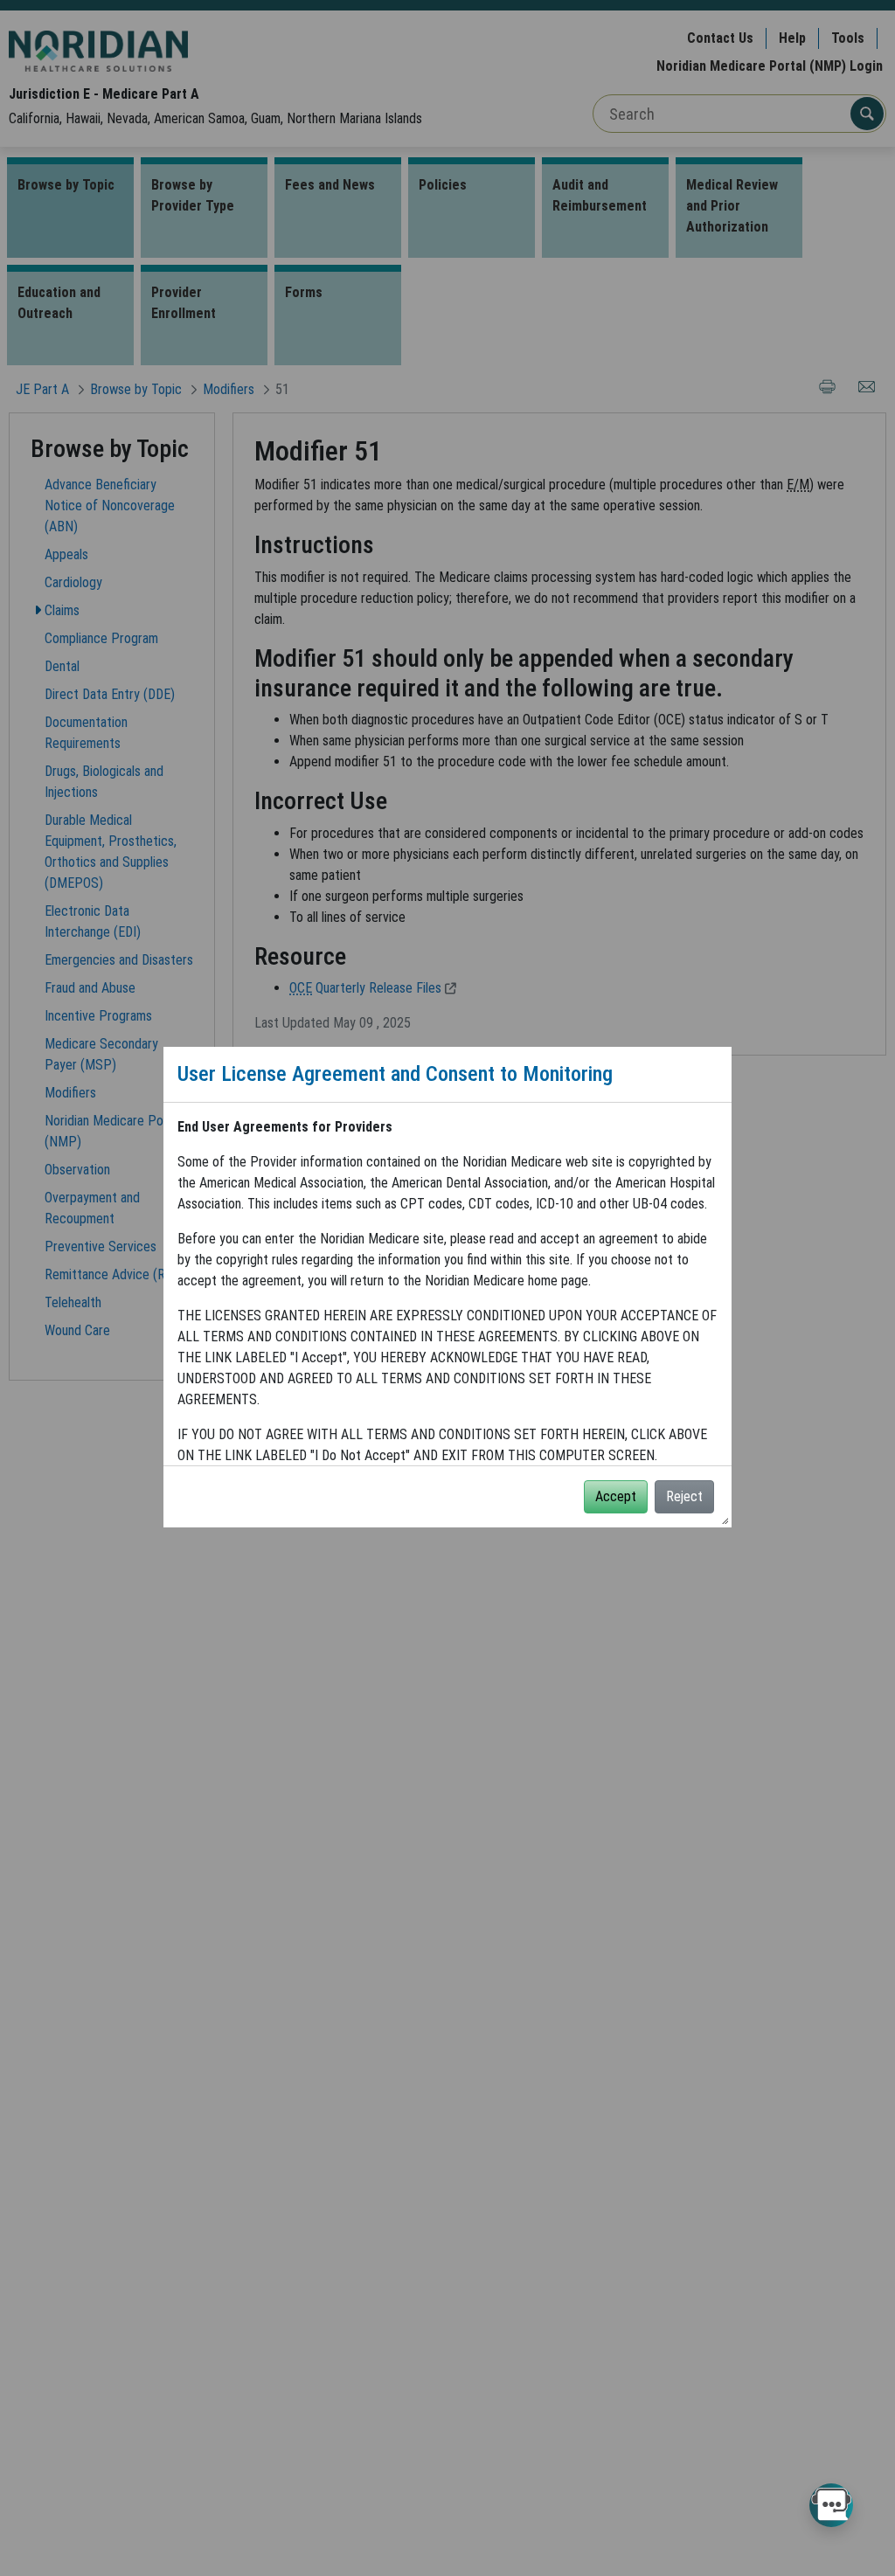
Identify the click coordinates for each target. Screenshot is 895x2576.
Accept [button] (616, 1496)
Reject (684, 1496)
